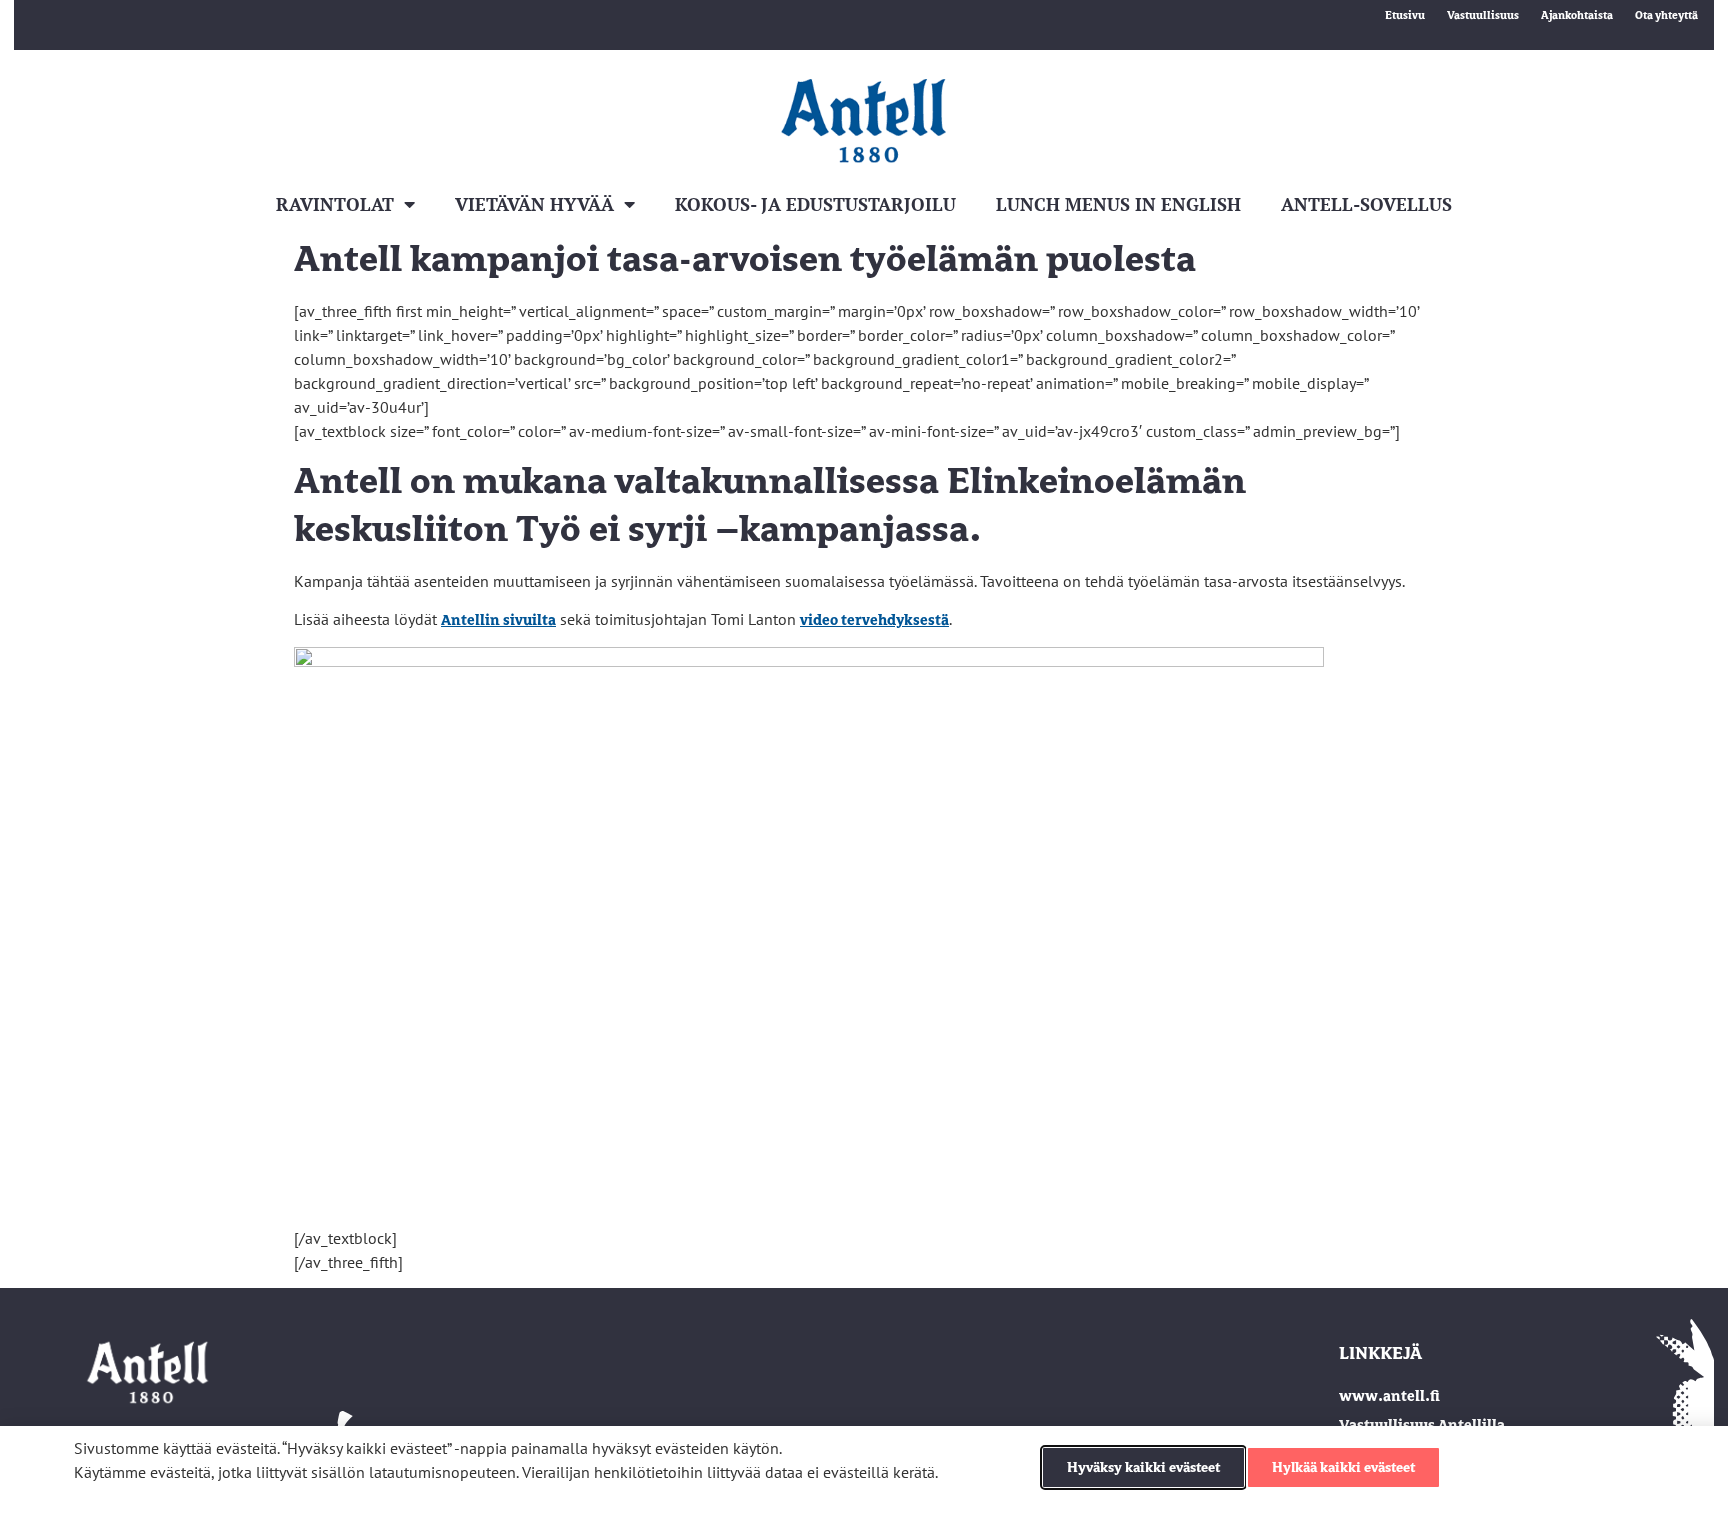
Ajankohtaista (1577, 15)
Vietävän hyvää (534, 204)
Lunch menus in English (1118, 204)
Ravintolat (335, 204)
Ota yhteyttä (1666, 15)
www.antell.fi (1389, 1396)
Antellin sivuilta (498, 620)
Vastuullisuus (1483, 15)
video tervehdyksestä (874, 620)
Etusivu (1405, 15)
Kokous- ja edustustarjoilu (815, 204)
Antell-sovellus (1366, 204)
